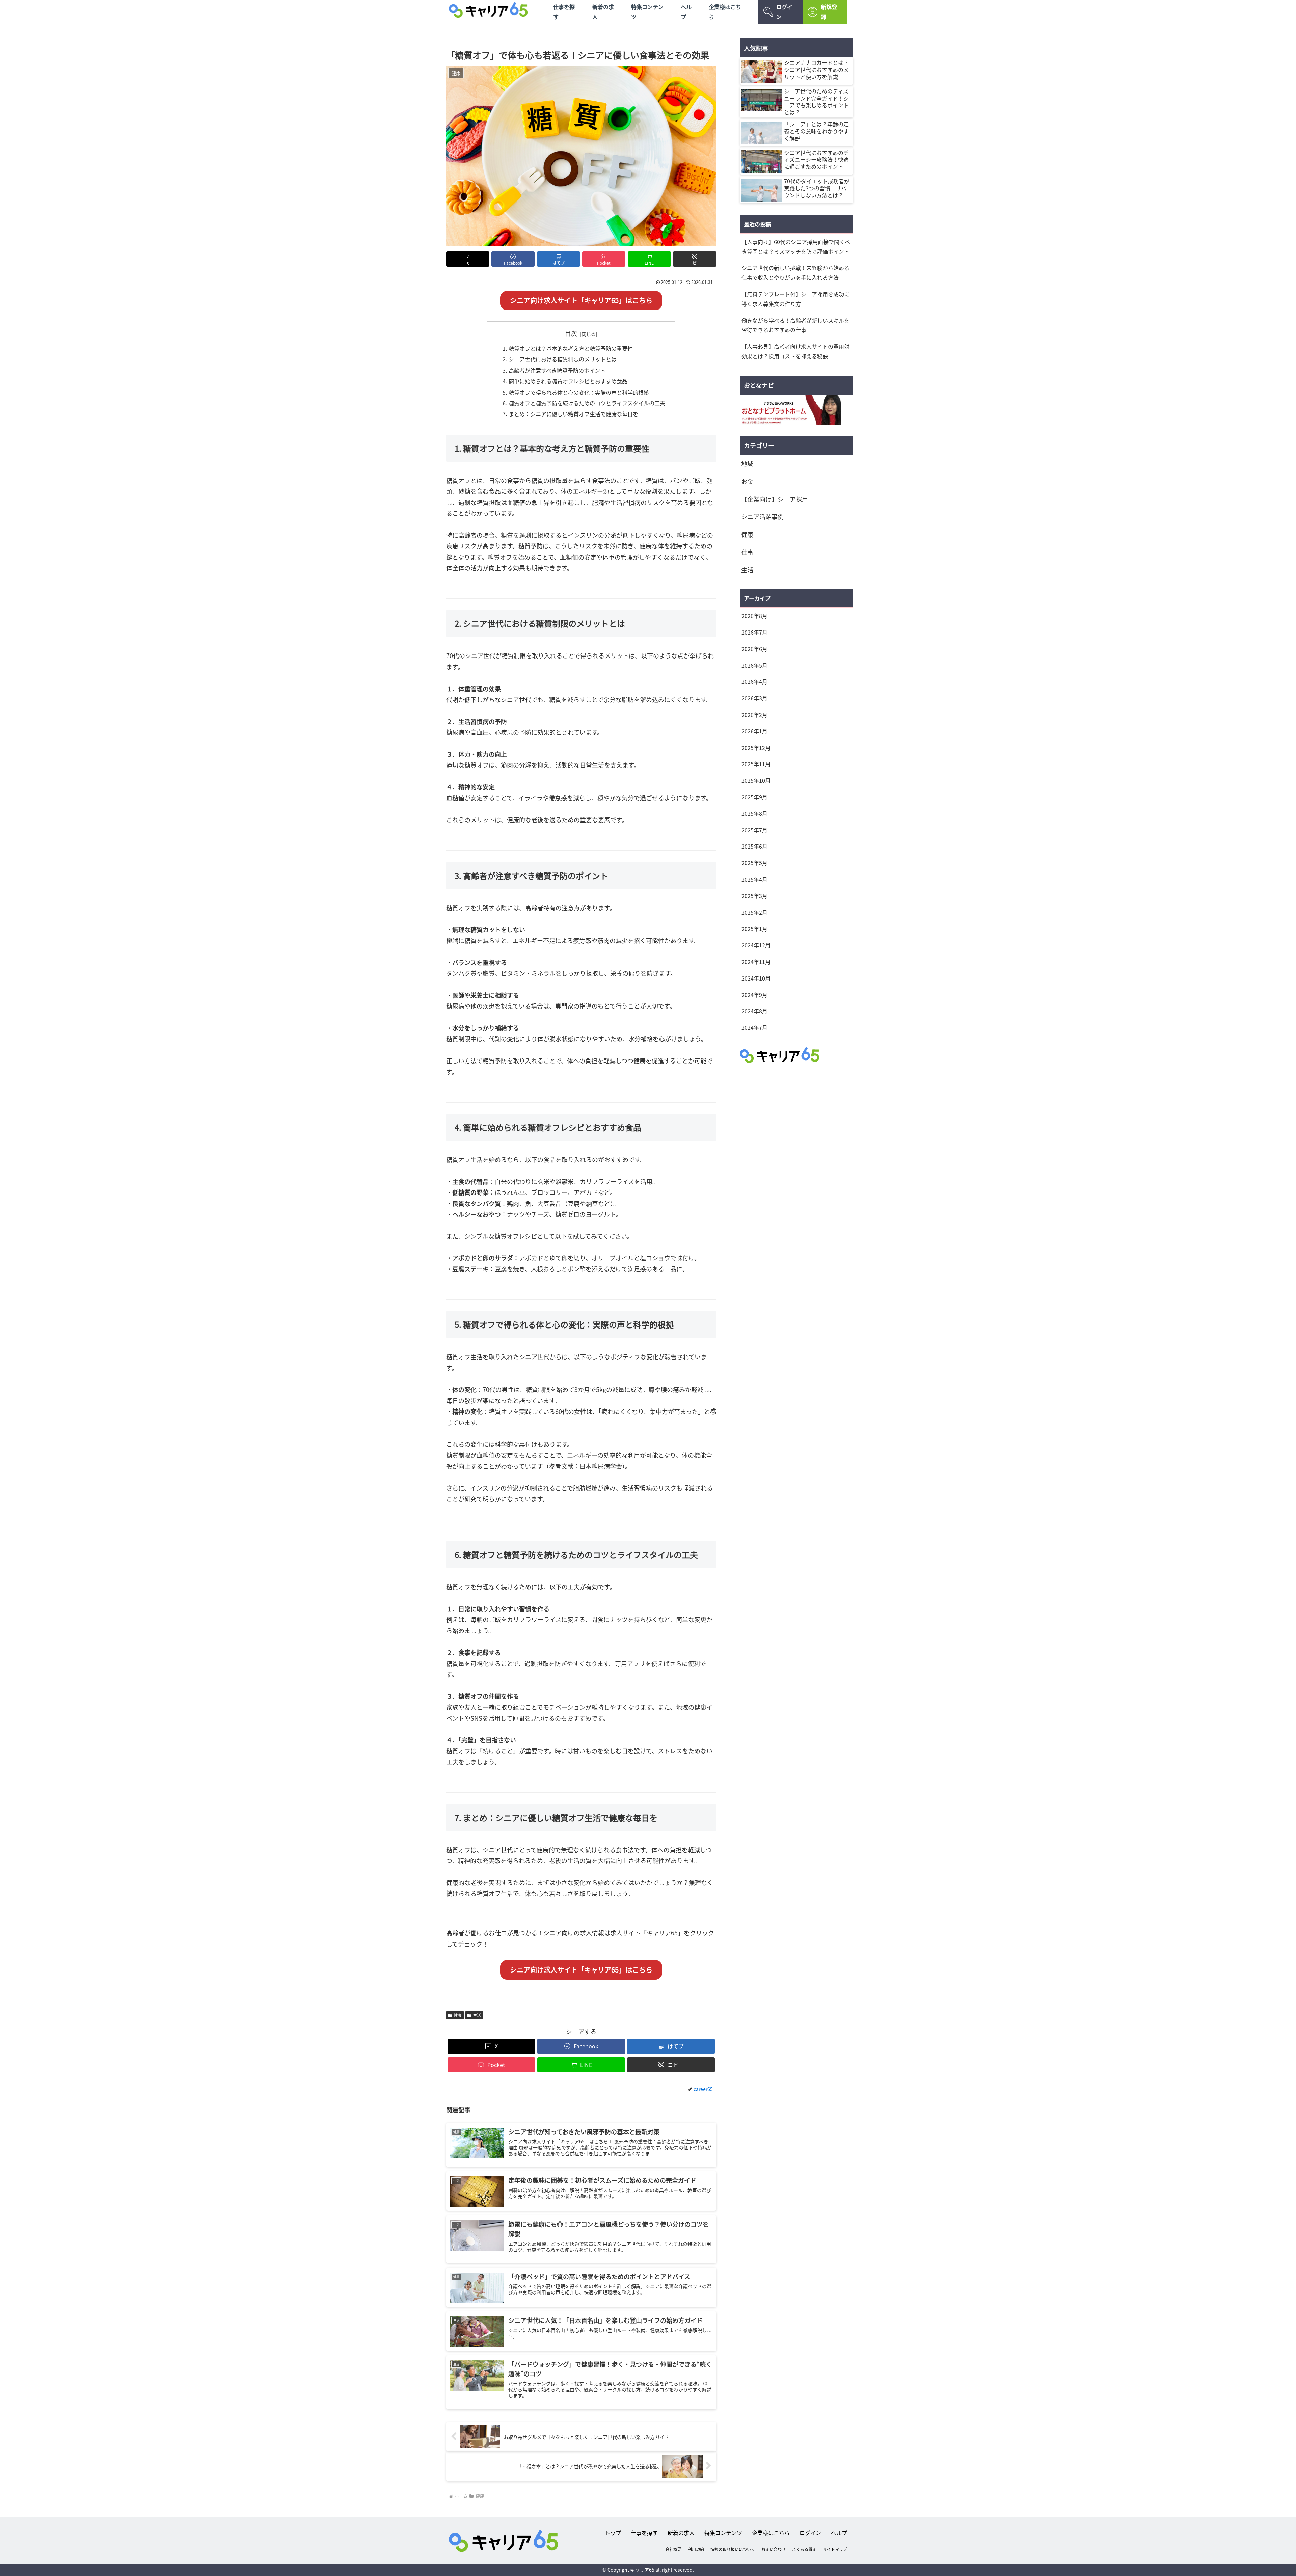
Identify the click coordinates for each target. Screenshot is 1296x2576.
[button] (695, 259)
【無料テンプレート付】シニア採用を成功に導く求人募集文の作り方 (795, 299)
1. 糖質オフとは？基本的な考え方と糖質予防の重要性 (568, 348)
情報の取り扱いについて (733, 2549)
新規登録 (829, 12)
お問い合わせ (774, 2549)
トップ (613, 2533)
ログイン (784, 12)
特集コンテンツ (647, 12)
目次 (571, 333)
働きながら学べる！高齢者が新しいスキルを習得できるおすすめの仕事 (795, 325)
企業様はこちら (725, 12)
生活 (477, 2015)
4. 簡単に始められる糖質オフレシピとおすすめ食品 (565, 381)
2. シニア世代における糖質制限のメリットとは (560, 359)
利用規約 (696, 2549)
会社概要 (673, 2549)
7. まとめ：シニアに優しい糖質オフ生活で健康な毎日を (570, 414)
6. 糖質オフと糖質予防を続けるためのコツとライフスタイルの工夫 (584, 403)
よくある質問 (804, 2549)
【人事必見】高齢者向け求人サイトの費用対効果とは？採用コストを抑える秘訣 (795, 351)
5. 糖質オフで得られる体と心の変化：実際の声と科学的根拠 (576, 392)
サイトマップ (835, 2549)
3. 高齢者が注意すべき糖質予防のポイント (554, 370)
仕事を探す (564, 12)
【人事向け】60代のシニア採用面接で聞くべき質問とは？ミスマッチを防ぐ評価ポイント (796, 247)
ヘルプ (686, 12)
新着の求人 (603, 12)
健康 (458, 2015)
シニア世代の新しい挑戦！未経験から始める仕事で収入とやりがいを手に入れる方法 (795, 273)
